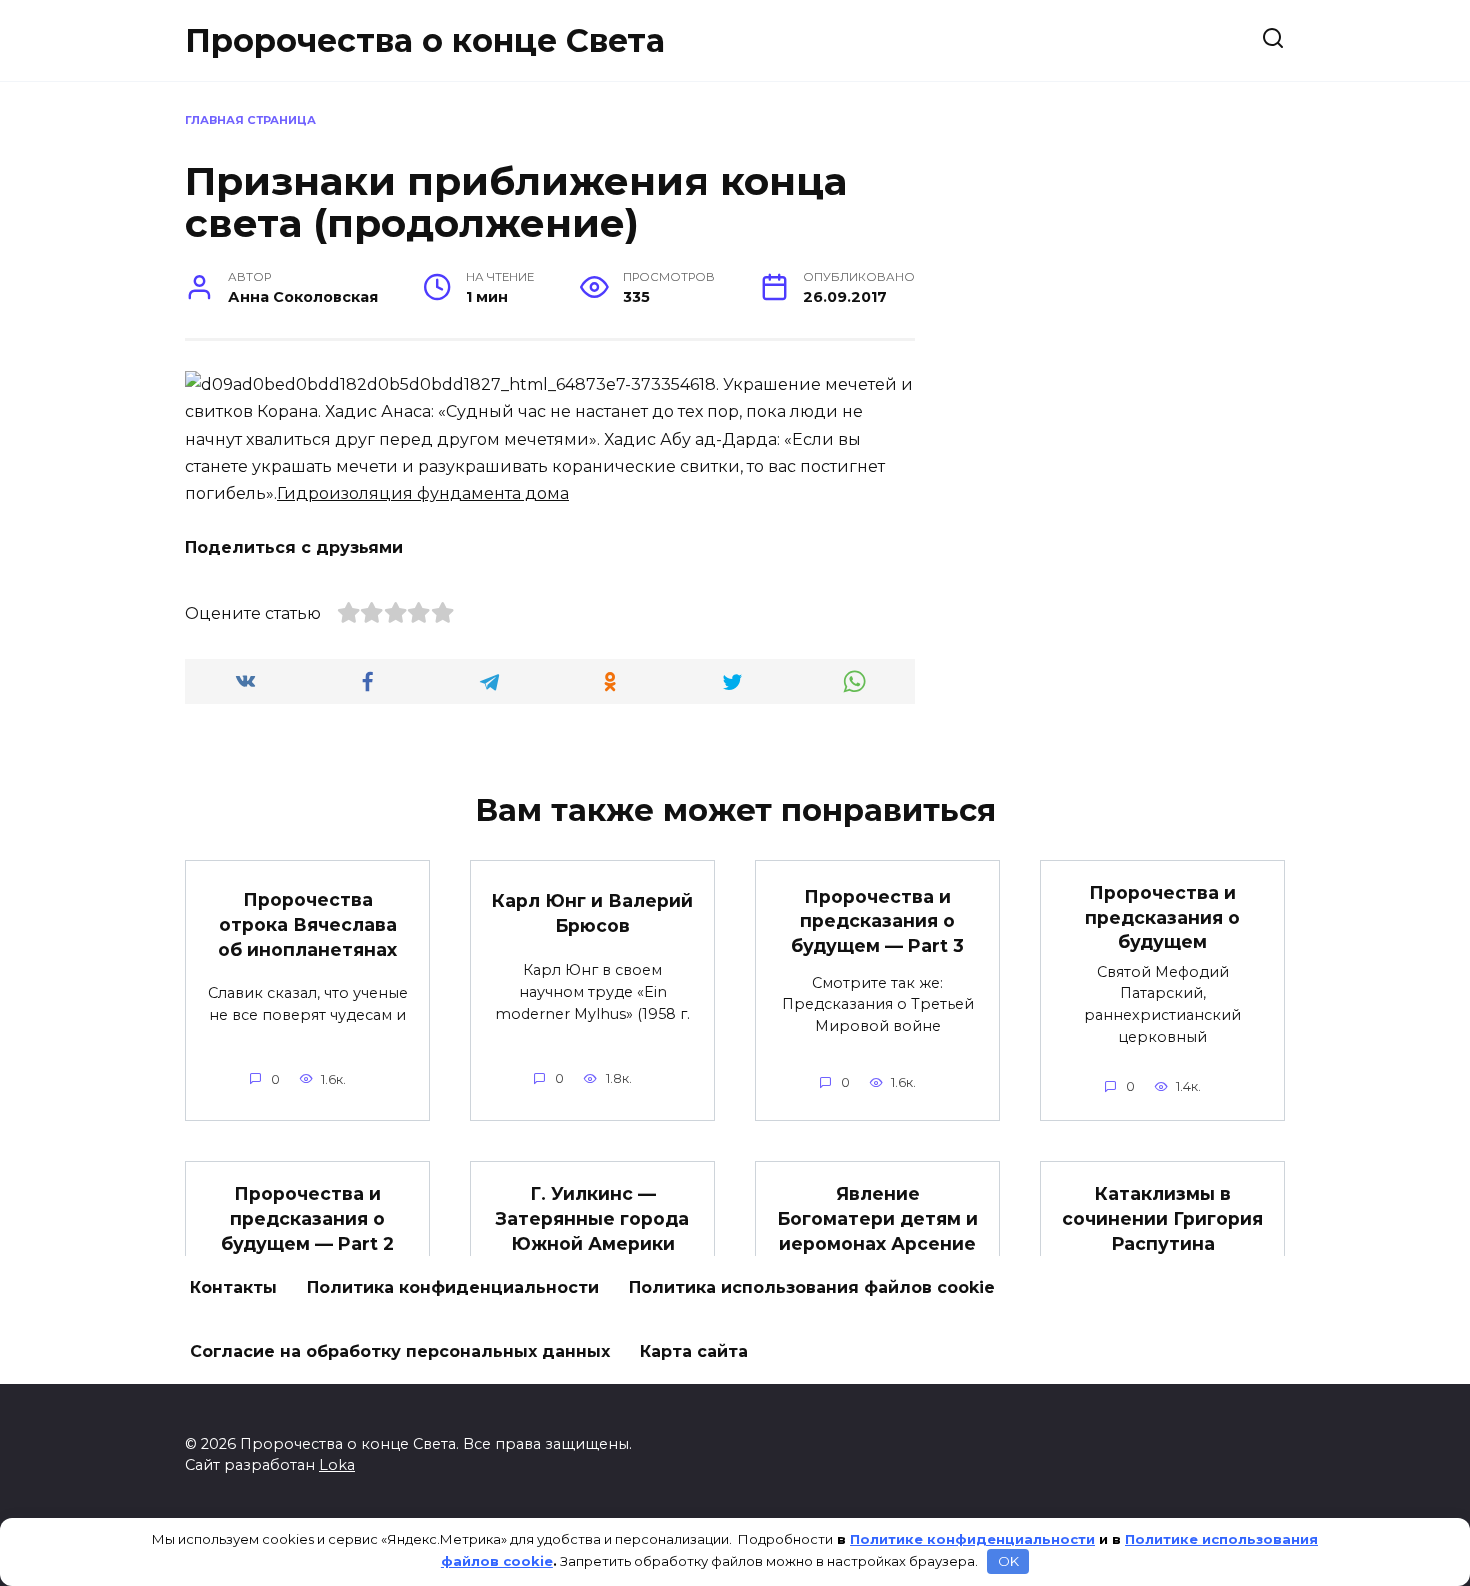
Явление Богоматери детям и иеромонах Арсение (877, 1218)
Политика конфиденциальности (453, 1287)
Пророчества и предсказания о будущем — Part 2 (307, 1218)
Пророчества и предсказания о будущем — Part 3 (877, 921)
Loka (337, 1465)
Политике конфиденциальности (972, 1539)
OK (1008, 1561)
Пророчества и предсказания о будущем (1162, 917)
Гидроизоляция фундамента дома (423, 493)
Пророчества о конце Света (425, 40)
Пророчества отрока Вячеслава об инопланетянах (307, 924)
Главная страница (250, 120)
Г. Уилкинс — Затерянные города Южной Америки (592, 1218)
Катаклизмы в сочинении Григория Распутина (1162, 1218)
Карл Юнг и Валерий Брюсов (592, 913)
